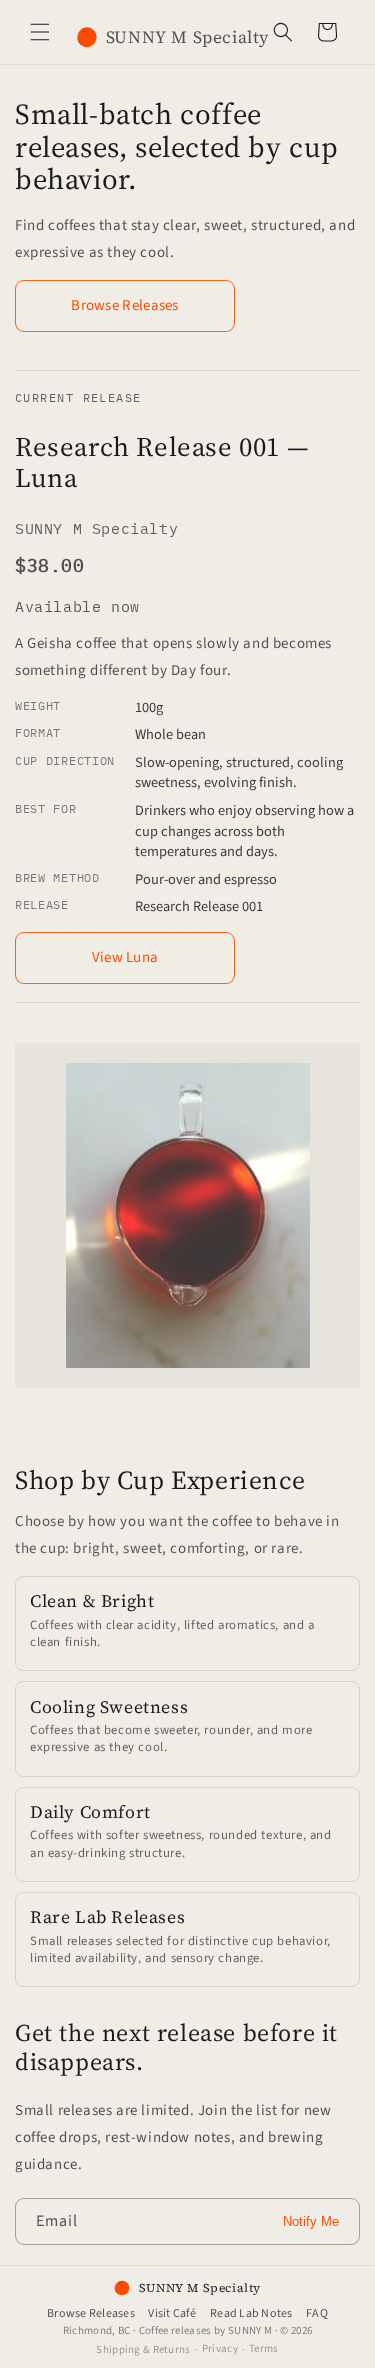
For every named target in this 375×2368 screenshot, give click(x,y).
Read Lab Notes (251, 2313)
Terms (263, 2349)
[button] (40, 32)
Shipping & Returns (143, 2350)
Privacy (220, 2349)
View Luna (125, 957)
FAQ (317, 2313)
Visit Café (172, 2313)
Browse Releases (125, 305)
